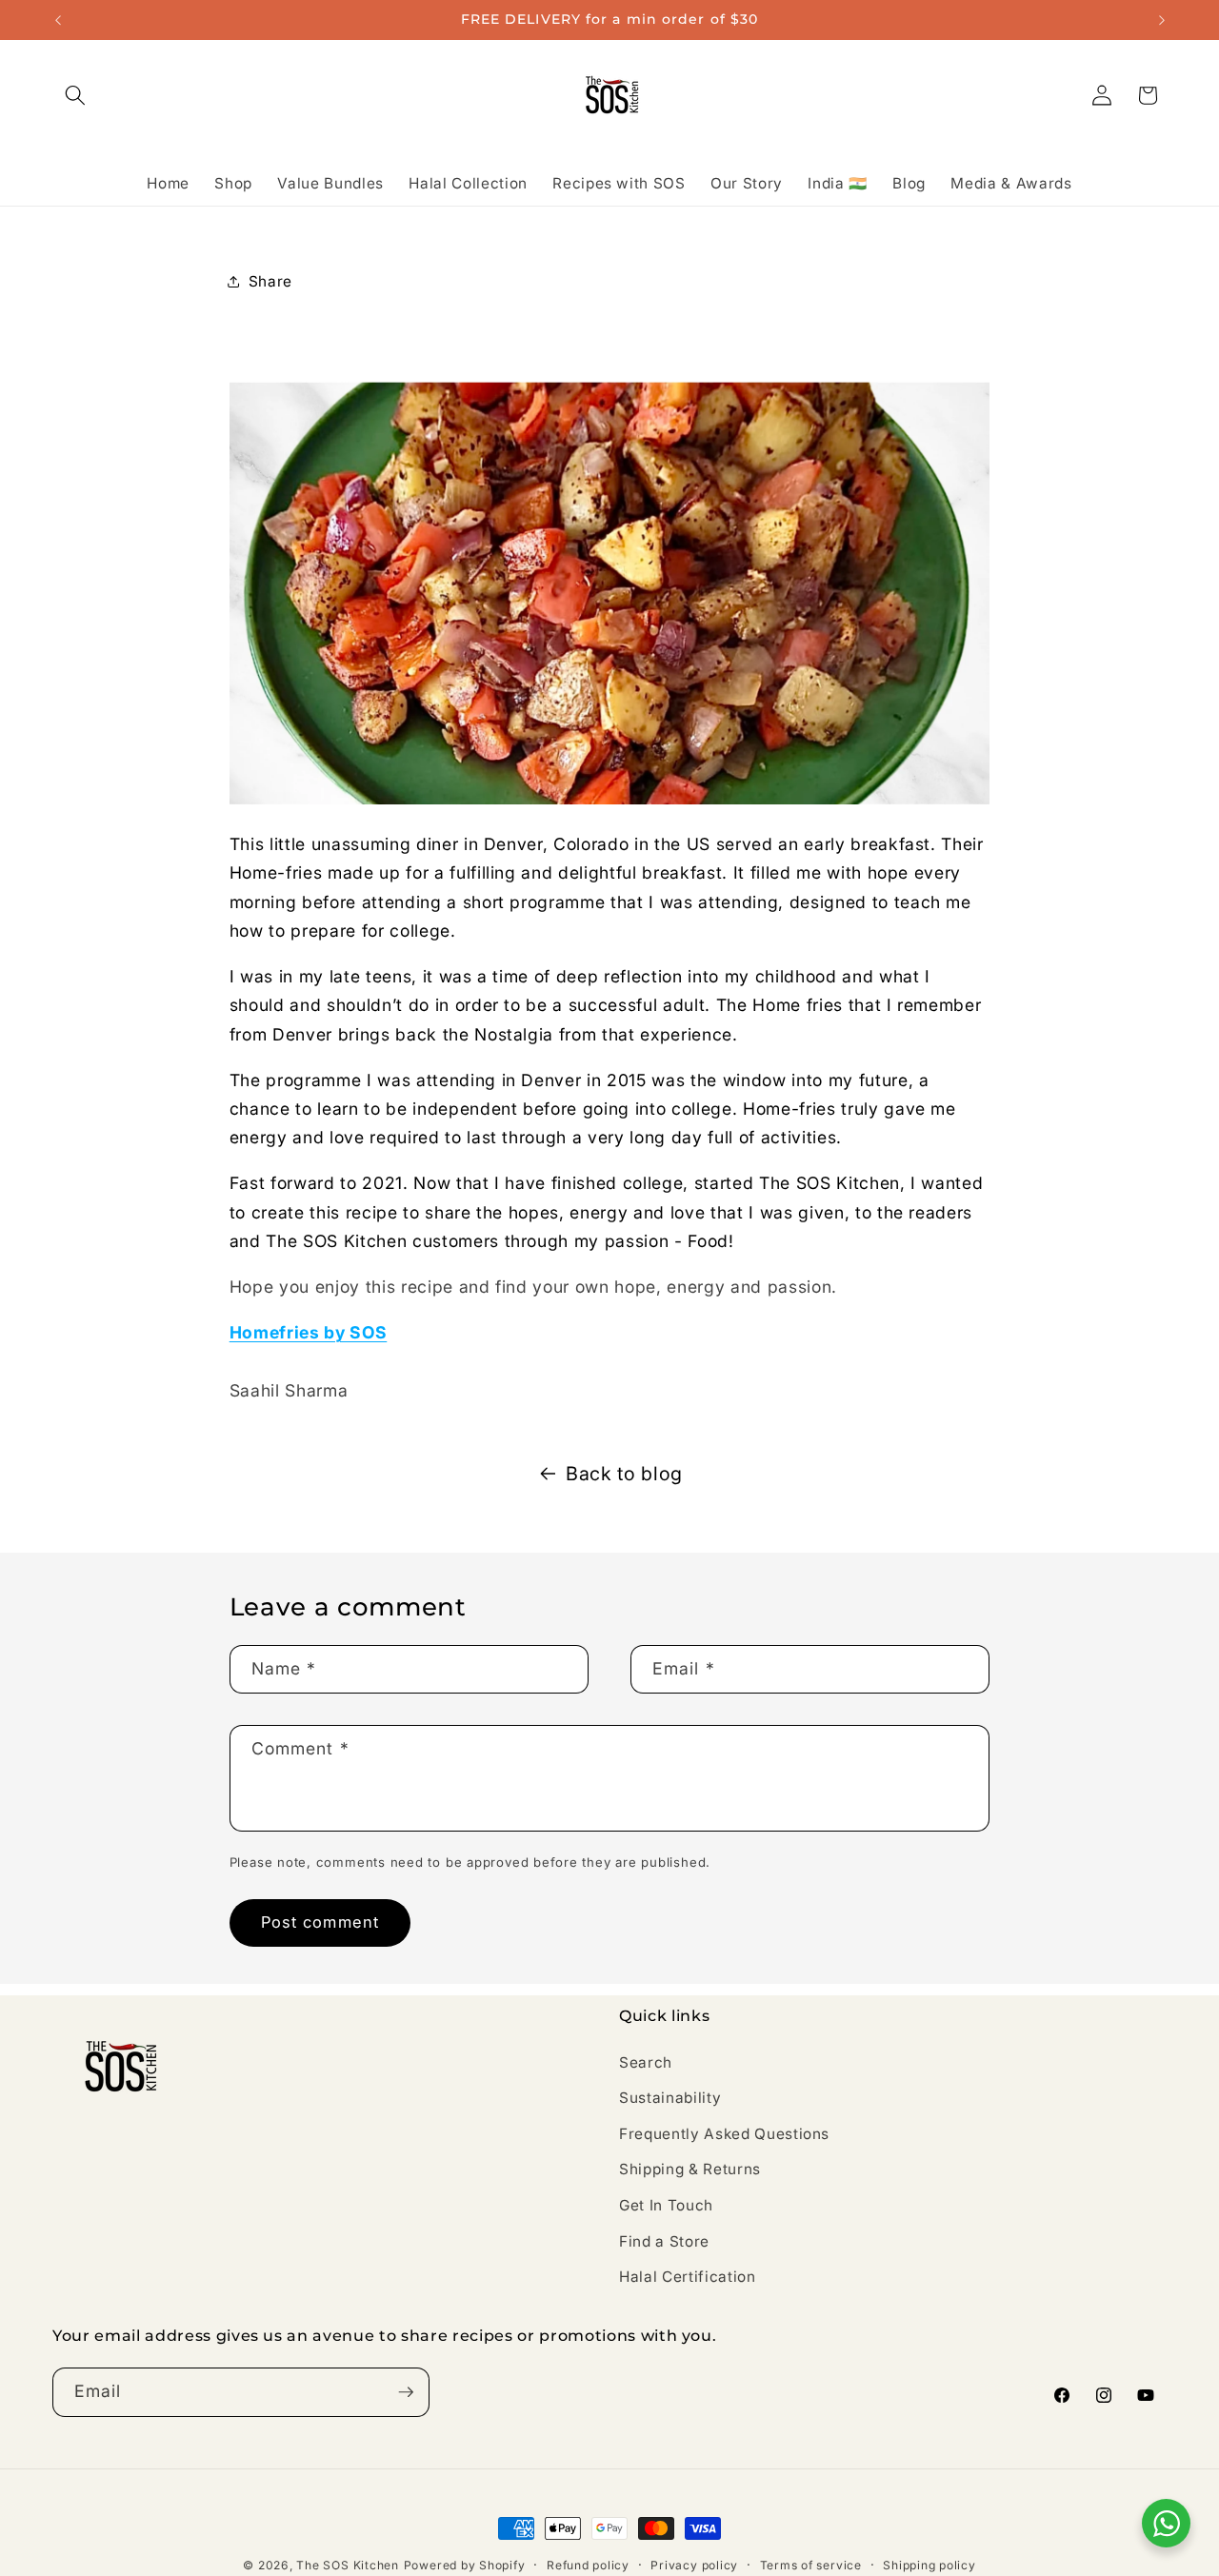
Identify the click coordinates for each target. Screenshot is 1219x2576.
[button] (75, 95)
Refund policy (588, 2565)
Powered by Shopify (465, 2565)
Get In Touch (666, 2205)
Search (646, 2061)
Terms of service (811, 2565)
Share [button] (270, 281)
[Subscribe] (406, 2392)
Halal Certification (688, 2277)
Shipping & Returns (690, 2169)
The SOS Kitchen (348, 2565)
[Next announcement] (1162, 20)
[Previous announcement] (58, 20)
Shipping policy (929, 2565)
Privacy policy (694, 2565)
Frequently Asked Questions (724, 2134)
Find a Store (664, 2240)
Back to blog (624, 1474)
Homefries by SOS (309, 1332)
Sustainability (670, 2098)
